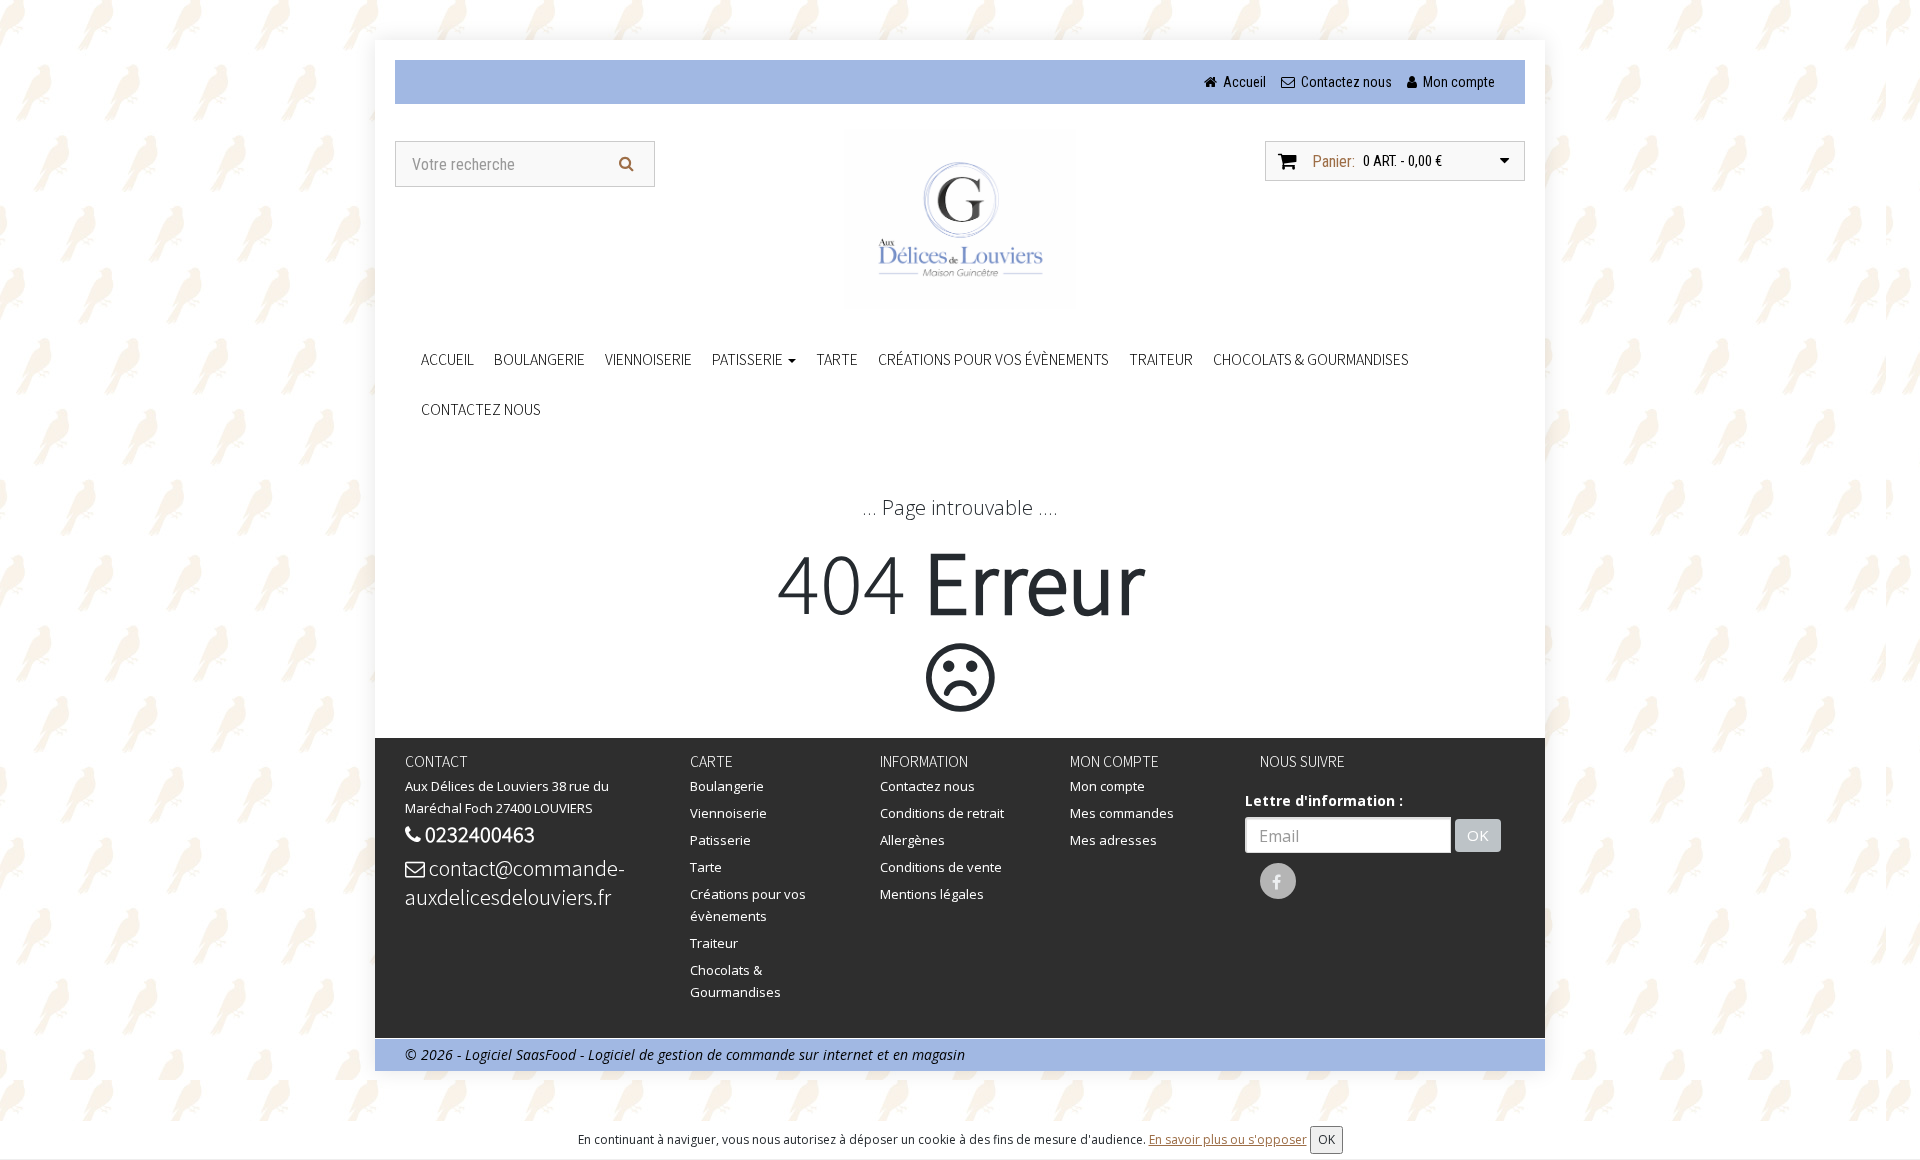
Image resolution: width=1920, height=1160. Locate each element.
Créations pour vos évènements (993, 359)
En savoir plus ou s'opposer (1228, 1139)
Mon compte (1107, 786)
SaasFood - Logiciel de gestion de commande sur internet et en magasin (740, 1054)
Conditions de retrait (942, 813)
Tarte (837, 359)
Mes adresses (1113, 840)
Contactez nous (481, 409)
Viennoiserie (648, 359)
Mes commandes (1122, 813)
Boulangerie (539, 359)
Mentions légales (932, 894)
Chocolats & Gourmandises (1311, 359)
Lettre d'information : (1324, 800)
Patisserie (749, 359)
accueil (447, 359)
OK (1478, 835)
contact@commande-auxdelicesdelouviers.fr (515, 882)
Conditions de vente (941, 867)
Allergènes (912, 840)
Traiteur (1161, 359)
